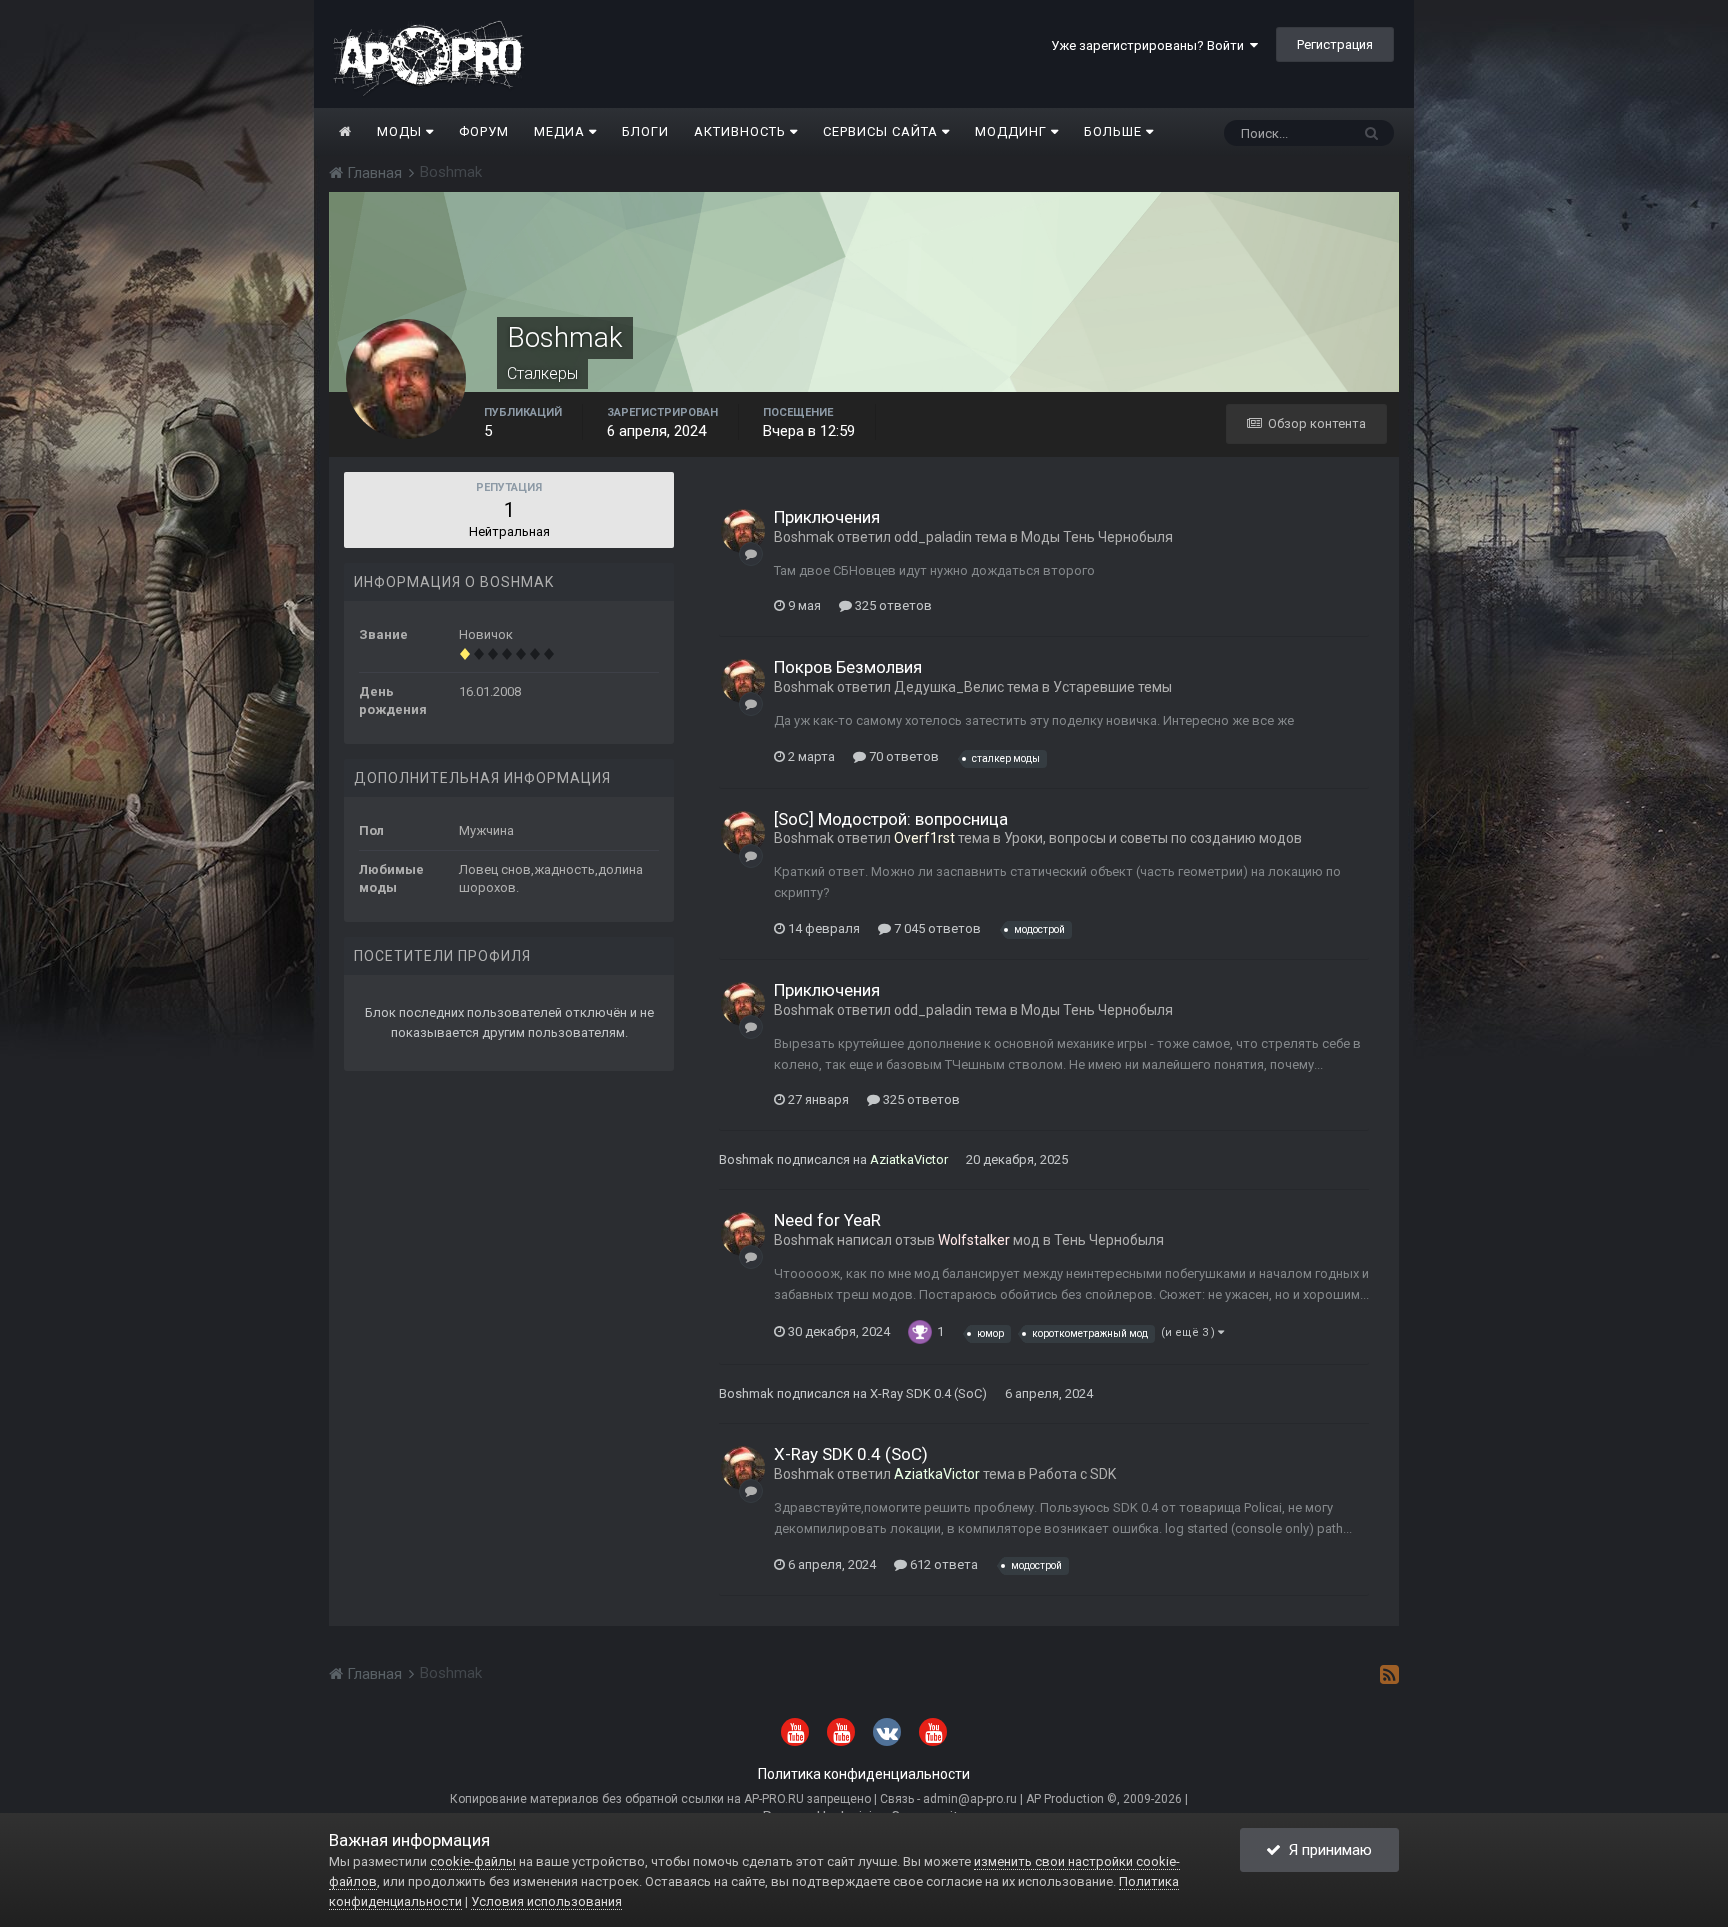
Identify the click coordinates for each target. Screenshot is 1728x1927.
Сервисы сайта (882, 131)
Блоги (645, 131)
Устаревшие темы (1112, 687)
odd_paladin (933, 537)
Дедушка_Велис (949, 687)
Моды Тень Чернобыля (1097, 537)
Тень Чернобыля (1109, 1240)
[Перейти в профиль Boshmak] (743, 531)
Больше (1113, 131)
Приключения (827, 517)
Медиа (561, 131)
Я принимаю (1326, 1850)
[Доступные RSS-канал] (1389, 1674)
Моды (401, 131)
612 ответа (942, 1564)
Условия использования (546, 1901)
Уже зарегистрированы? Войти (1150, 45)
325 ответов (892, 605)
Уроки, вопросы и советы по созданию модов (1153, 838)
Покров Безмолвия (848, 667)
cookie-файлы (473, 1861)
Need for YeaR (827, 1220)
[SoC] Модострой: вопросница (891, 819)
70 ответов (902, 756)
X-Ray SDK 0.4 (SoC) (928, 1393)
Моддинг (1013, 131)
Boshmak (804, 537)
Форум (484, 131)
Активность (742, 131)
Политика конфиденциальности (864, 1774)
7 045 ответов (936, 928)
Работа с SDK (1072, 1474)
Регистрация (1335, 44)
